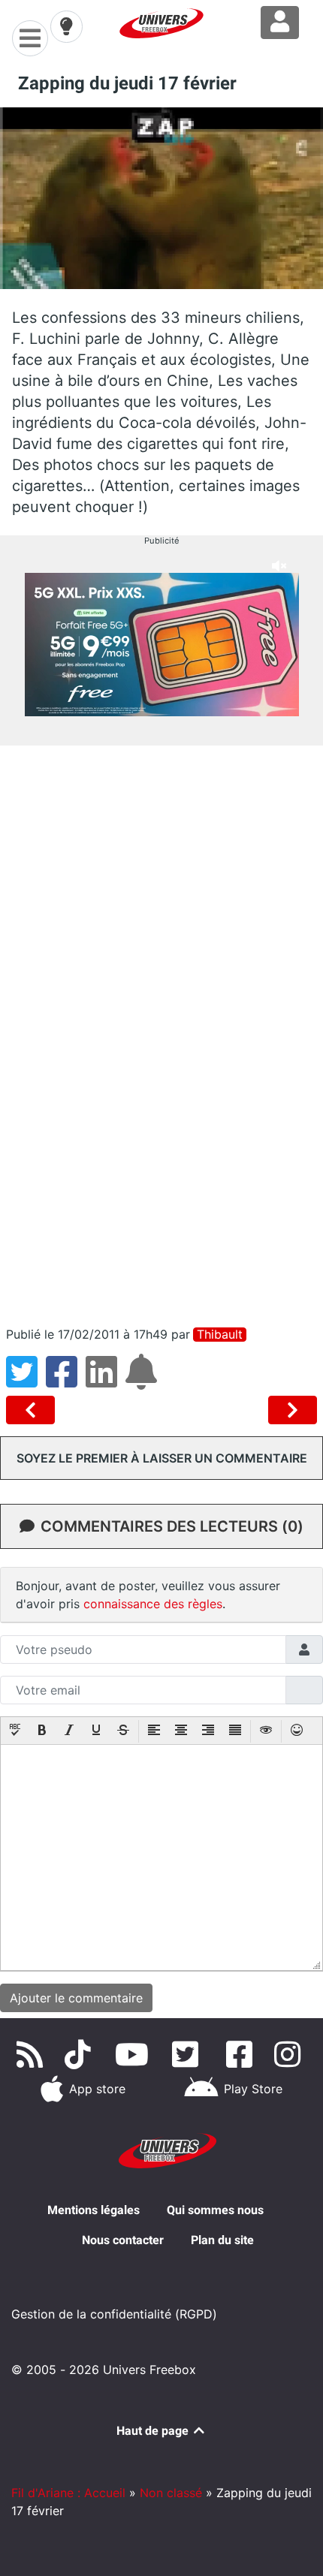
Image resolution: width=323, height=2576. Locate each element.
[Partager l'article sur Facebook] (66, 1381)
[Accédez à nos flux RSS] (32, 2054)
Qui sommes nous (215, 2210)
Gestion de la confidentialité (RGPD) (114, 2314)
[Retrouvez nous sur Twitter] (188, 2054)
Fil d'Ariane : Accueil (68, 2493)
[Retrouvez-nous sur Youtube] (135, 2054)
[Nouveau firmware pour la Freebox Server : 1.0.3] (293, 1410)
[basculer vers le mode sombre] (66, 26)
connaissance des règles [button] (153, 1604)
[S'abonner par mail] (143, 1381)
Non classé (171, 2493)
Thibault (220, 1335)
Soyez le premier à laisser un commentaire (162, 1458)
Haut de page (154, 2431)
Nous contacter (123, 2240)
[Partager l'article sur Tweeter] (26, 1381)
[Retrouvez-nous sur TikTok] (81, 2054)
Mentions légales (94, 2210)
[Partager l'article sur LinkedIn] (106, 1381)
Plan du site (222, 2240)
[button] (15, 1731)
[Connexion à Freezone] (280, 23)
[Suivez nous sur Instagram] (291, 2054)
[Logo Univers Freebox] (161, 23)
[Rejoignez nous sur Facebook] (242, 2054)
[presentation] (15, 1731)
